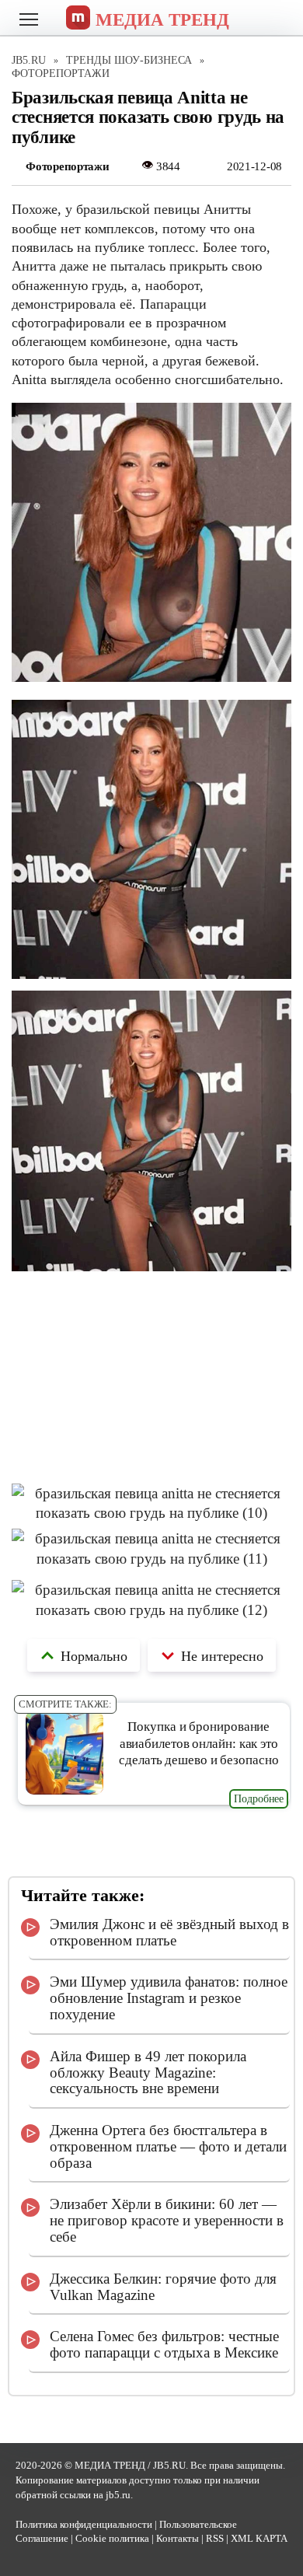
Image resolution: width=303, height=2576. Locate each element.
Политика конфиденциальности (84, 2525)
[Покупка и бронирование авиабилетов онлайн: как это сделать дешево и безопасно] (65, 1790)
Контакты (178, 2539)
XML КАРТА (259, 2539)
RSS (215, 2539)
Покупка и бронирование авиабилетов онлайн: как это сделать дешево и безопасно (199, 1743)
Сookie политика (112, 2539)
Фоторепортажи (67, 166)
